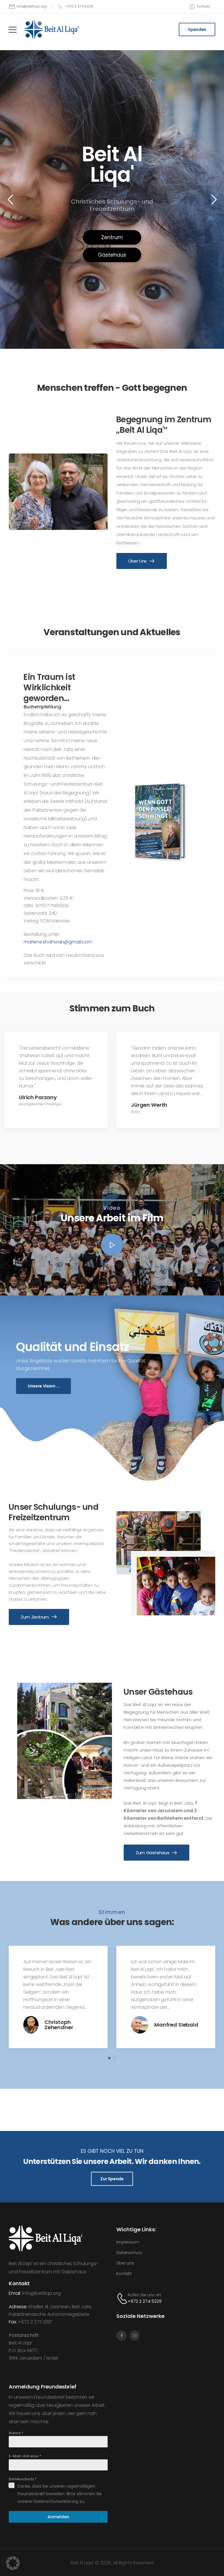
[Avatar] (31, 2032)
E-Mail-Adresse (25, 2456)
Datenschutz (23, 2479)
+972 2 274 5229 (145, 2301)
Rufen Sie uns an (144, 2295)
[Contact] (122, 2298)
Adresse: (18, 2307)
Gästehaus (112, 255)
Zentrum (112, 237)
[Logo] (51, 29)
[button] (112, 1245)
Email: (15, 2293)
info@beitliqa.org (41, 2293)
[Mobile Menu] (13, 30)
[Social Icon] (121, 2336)
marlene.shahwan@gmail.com (58, 942)
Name (16, 2433)
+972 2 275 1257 (35, 2322)
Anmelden (58, 2517)
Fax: (13, 2322)
